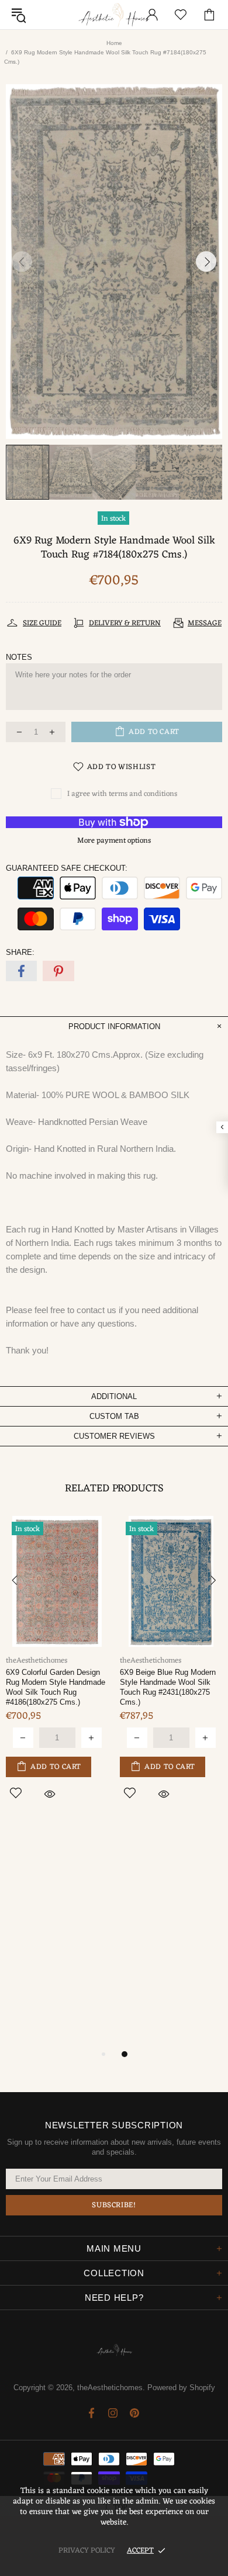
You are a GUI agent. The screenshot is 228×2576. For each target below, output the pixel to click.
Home (114, 43)
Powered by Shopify (181, 2388)
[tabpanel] (171, 1671)
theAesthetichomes (114, 15)
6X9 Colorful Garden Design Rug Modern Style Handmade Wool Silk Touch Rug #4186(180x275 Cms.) (56, 1687)
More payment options (114, 841)
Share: (20, 952)
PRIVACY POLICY (87, 2551)
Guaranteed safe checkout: (67, 868)
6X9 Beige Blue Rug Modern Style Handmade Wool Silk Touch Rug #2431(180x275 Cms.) (168, 1687)
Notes (19, 657)
